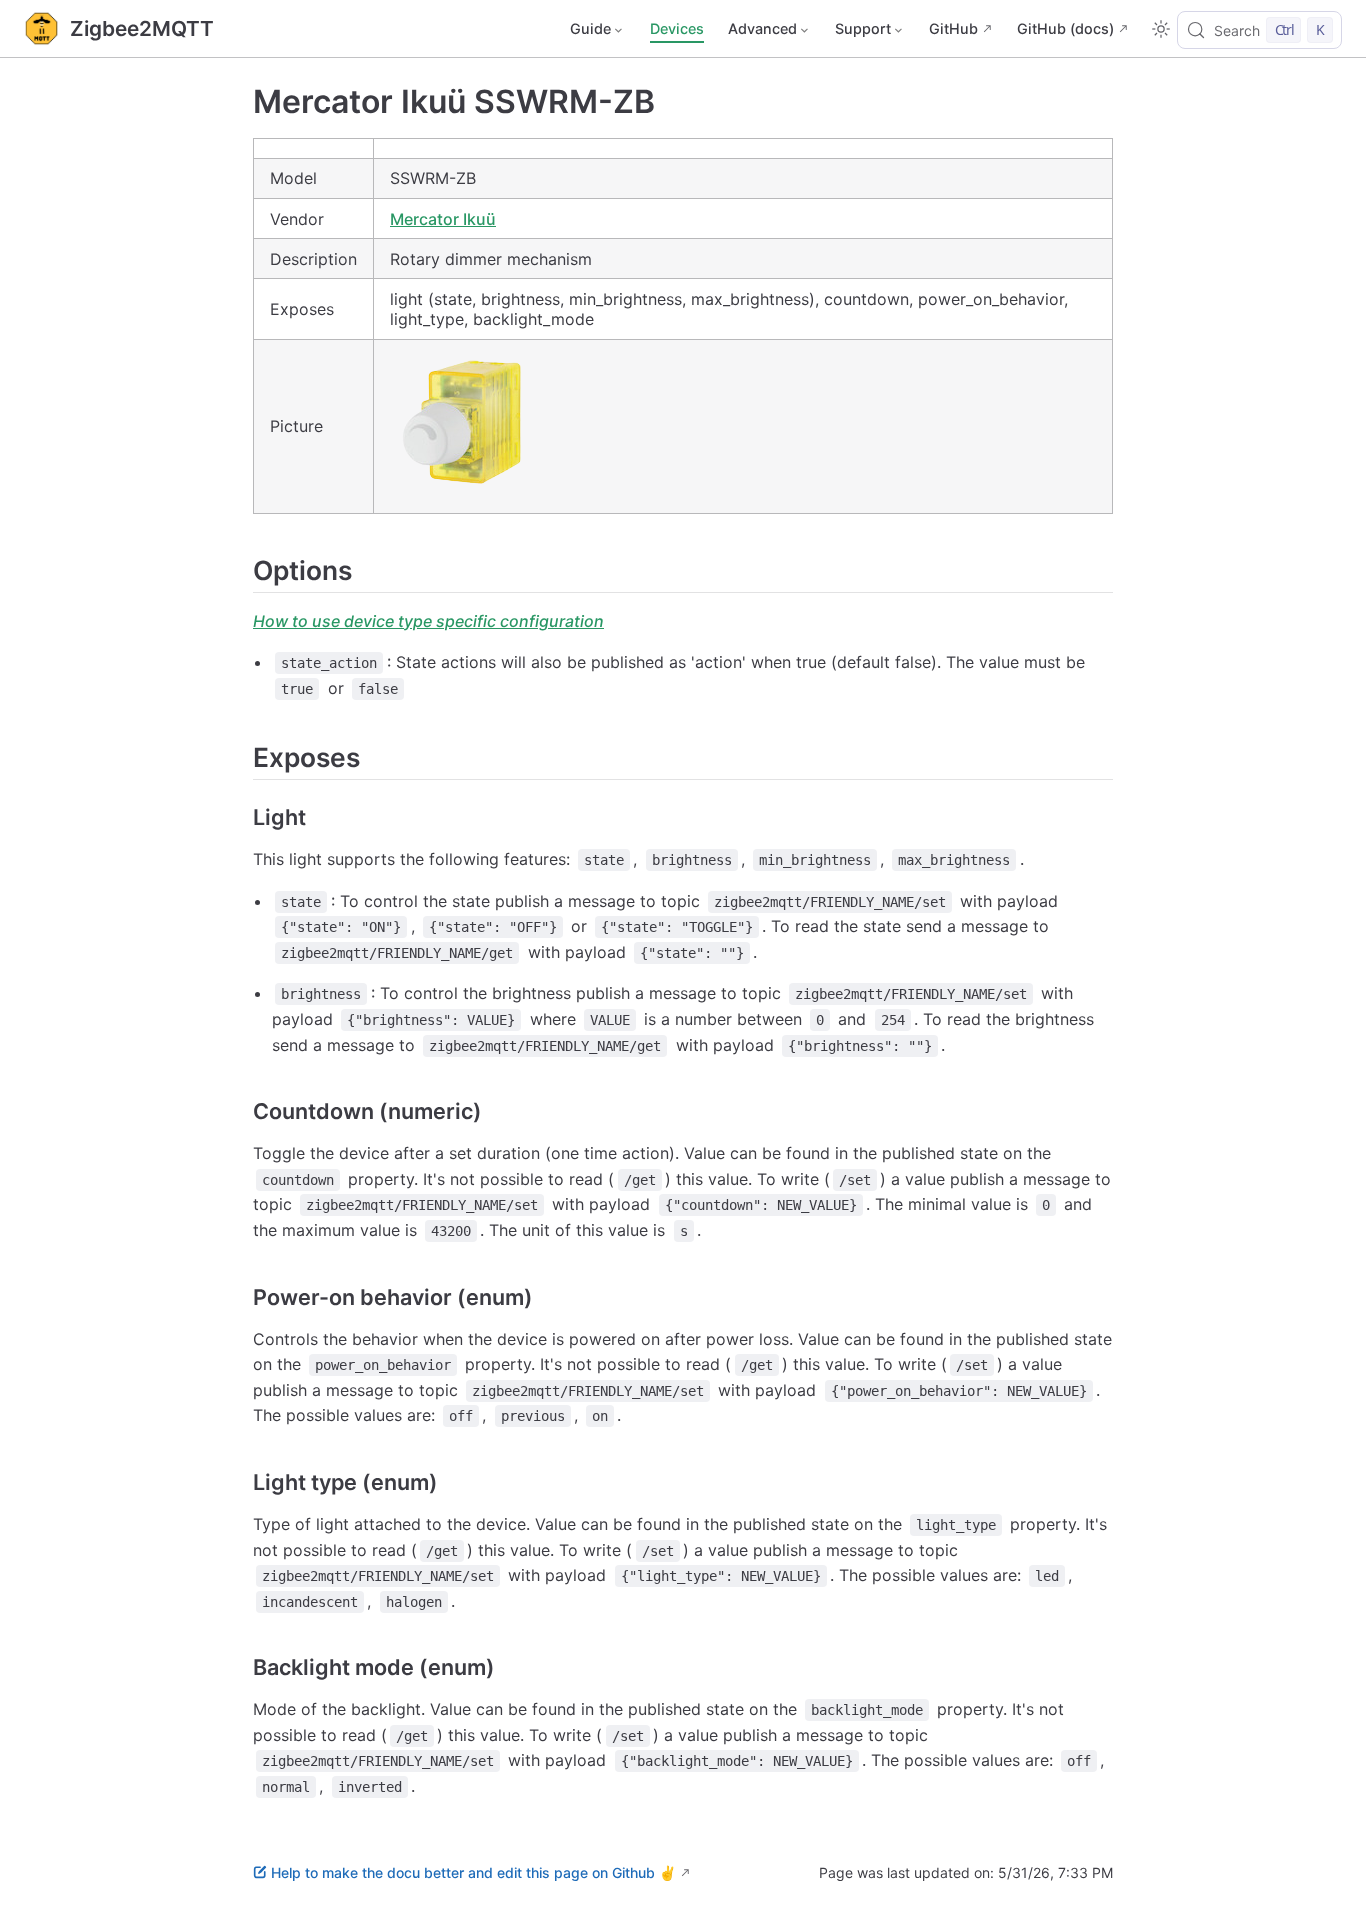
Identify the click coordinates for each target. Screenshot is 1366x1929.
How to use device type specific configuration (428, 621)
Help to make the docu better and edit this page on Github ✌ (473, 1872)
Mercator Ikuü (443, 219)
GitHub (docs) (1065, 28)
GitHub (953, 28)
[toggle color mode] (1161, 29)
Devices (677, 28)
